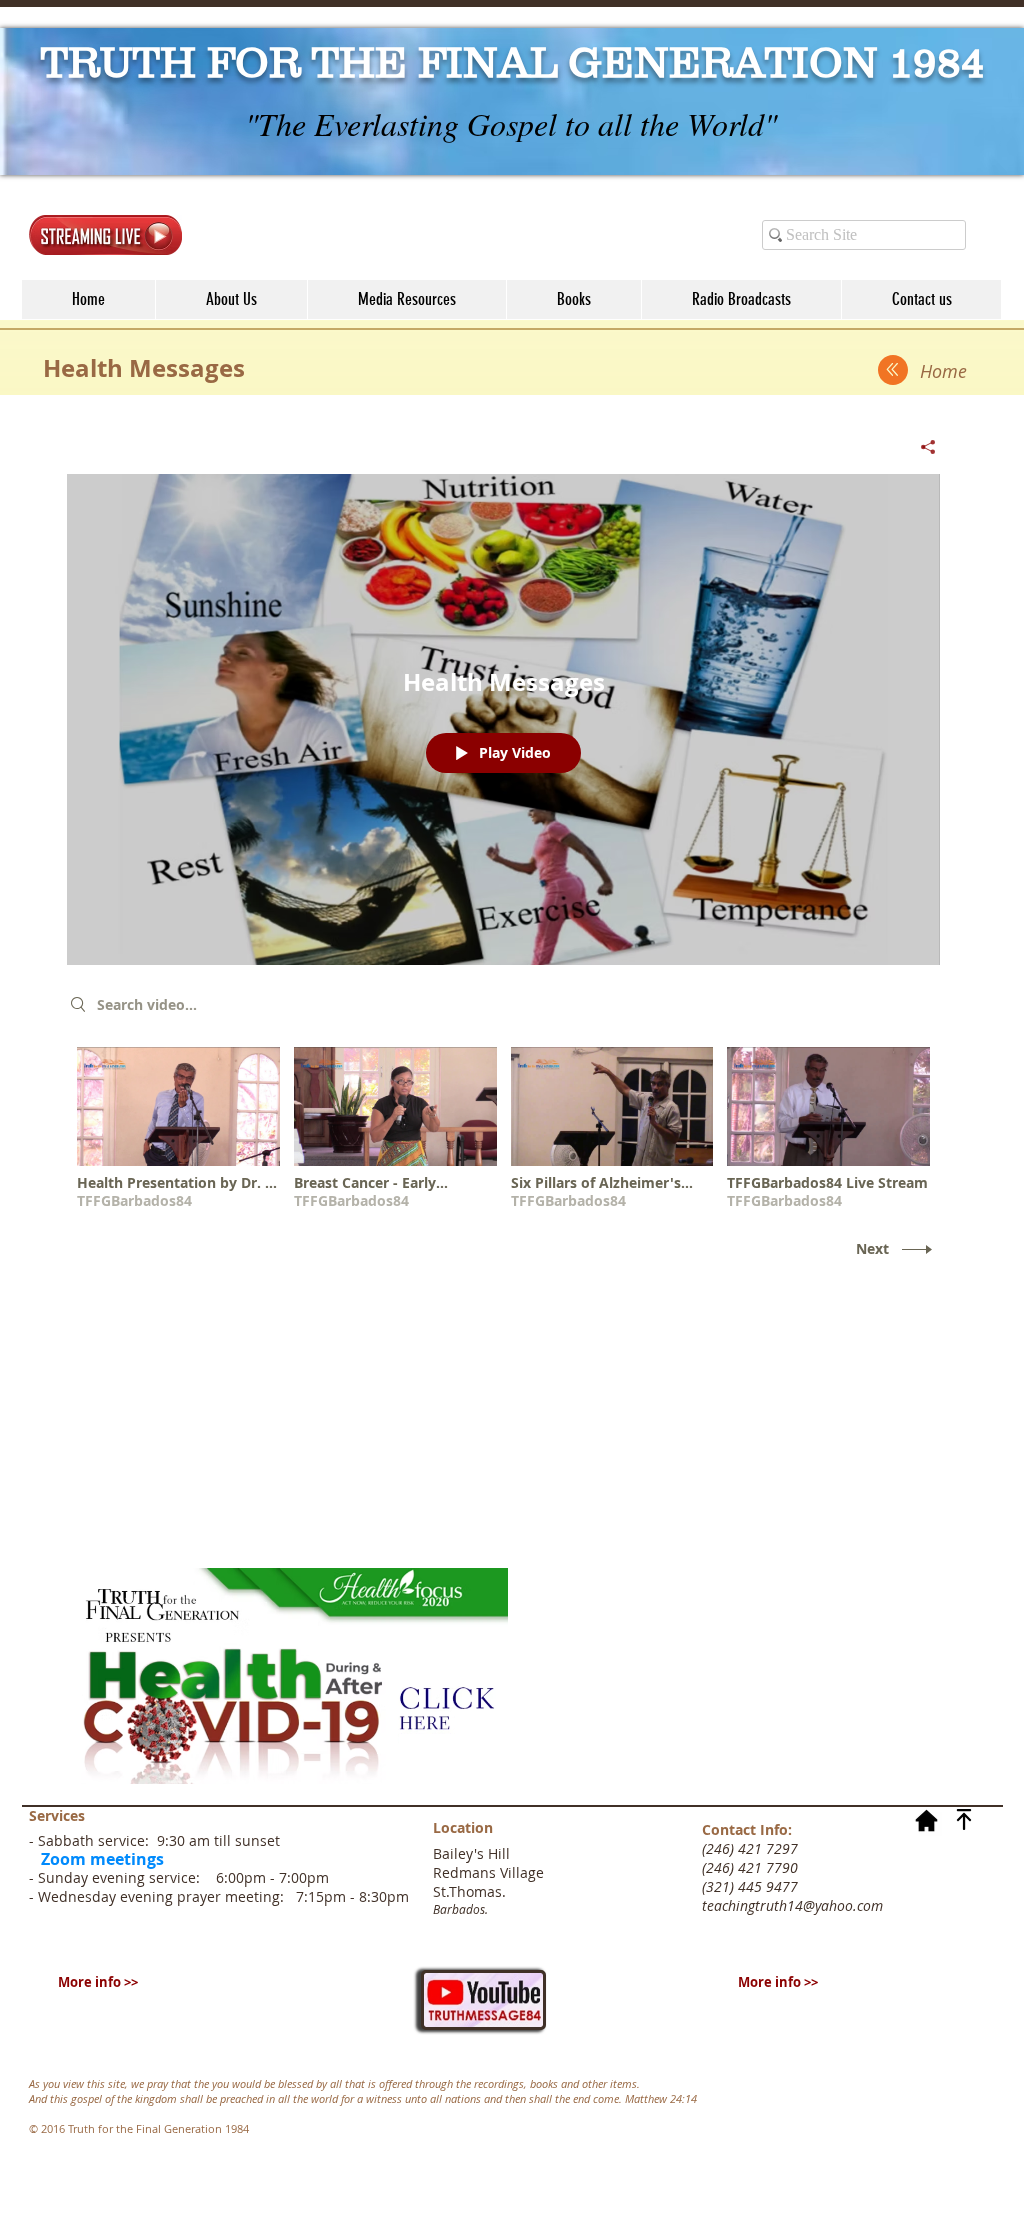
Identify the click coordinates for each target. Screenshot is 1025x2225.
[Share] (920, 447)
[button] (406, 299)
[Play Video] (178, 1128)
